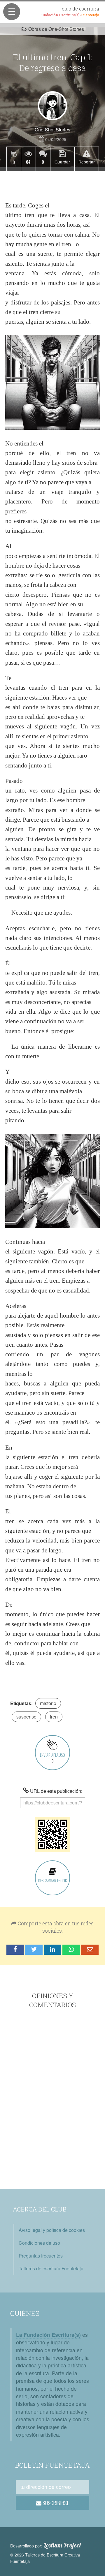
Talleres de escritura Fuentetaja (51, 2268)
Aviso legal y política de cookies (52, 2230)
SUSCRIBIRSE (55, 2503)
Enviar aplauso (52, 1758)
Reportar (87, 162)
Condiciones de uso (39, 2243)
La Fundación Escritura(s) (48, 2335)
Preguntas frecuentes (41, 2256)
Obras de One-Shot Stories (56, 29)
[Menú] (12, 12)
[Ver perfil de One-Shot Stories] (52, 106)
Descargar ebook (52, 1880)
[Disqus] (52, 2100)
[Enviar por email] (90, 1950)
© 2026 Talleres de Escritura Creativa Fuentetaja (45, 2558)
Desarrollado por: (46, 2545)
